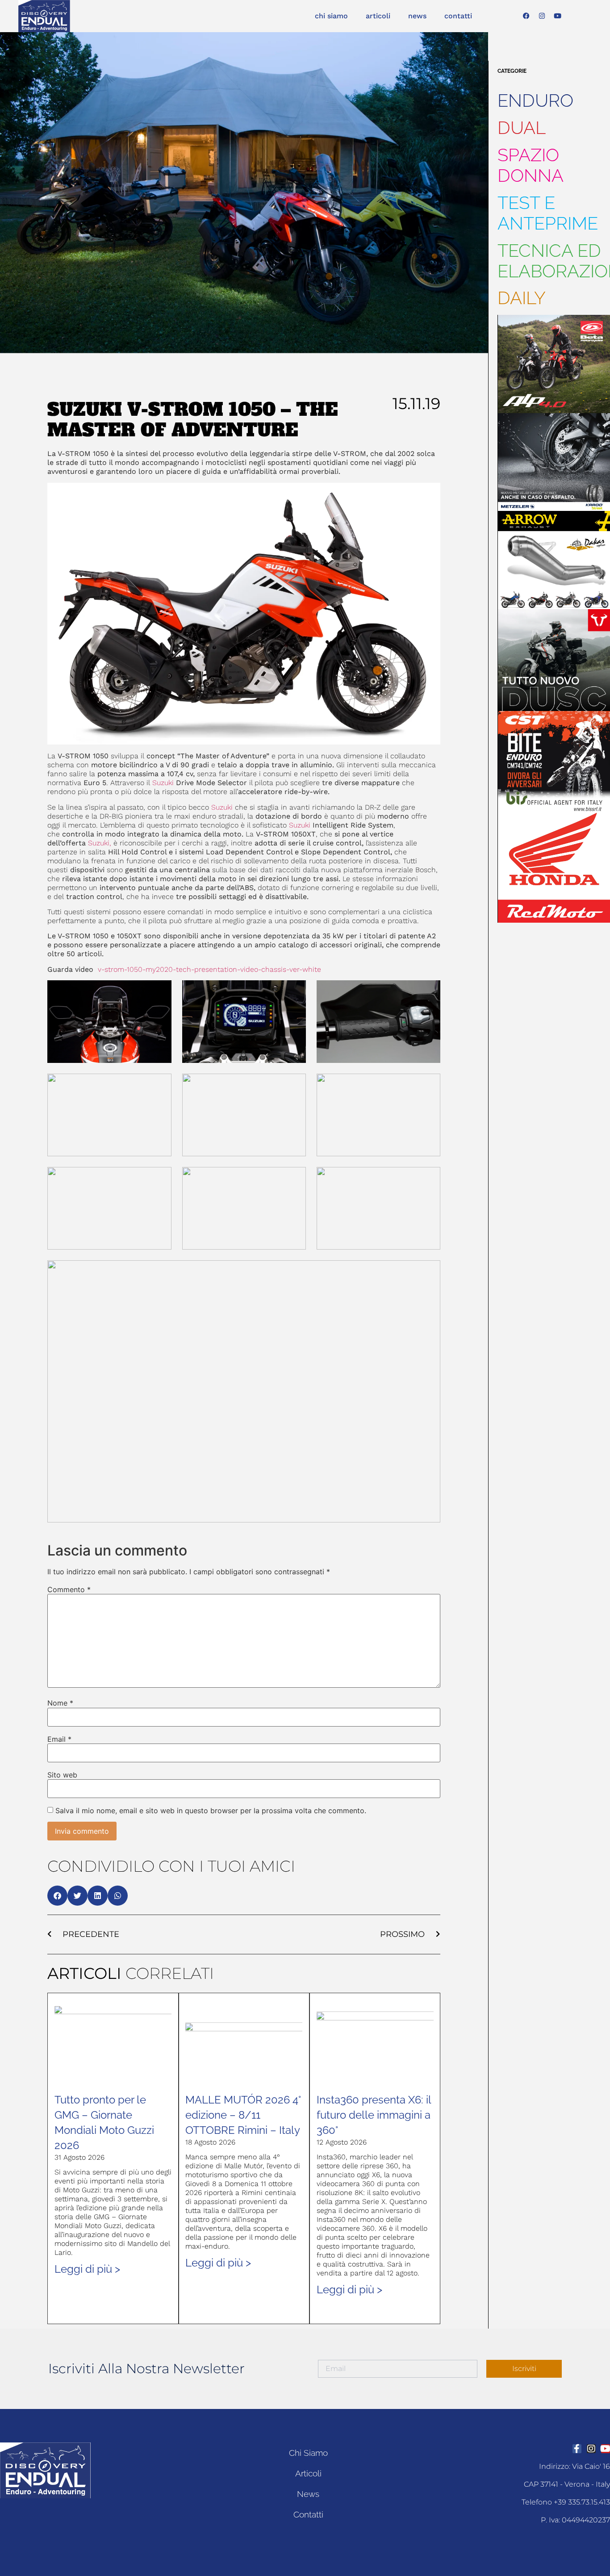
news (417, 16)
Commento (69, 1589)
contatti (458, 16)
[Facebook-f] (577, 2449)
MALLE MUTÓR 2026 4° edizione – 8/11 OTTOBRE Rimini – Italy (243, 2115)
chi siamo (331, 16)
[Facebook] (526, 16)
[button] (57, 1896)
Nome (60, 1703)
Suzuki (163, 783)
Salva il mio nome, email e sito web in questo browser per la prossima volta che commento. (211, 1811)
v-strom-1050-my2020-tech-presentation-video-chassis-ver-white (209, 969)
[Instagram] (542, 16)
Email (59, 1739)
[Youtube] (558, 16)
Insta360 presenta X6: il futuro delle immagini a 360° (374, 2115)
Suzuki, (100, 843)
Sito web (62, 1775)
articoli (378, 16)
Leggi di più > (87, 2269)
